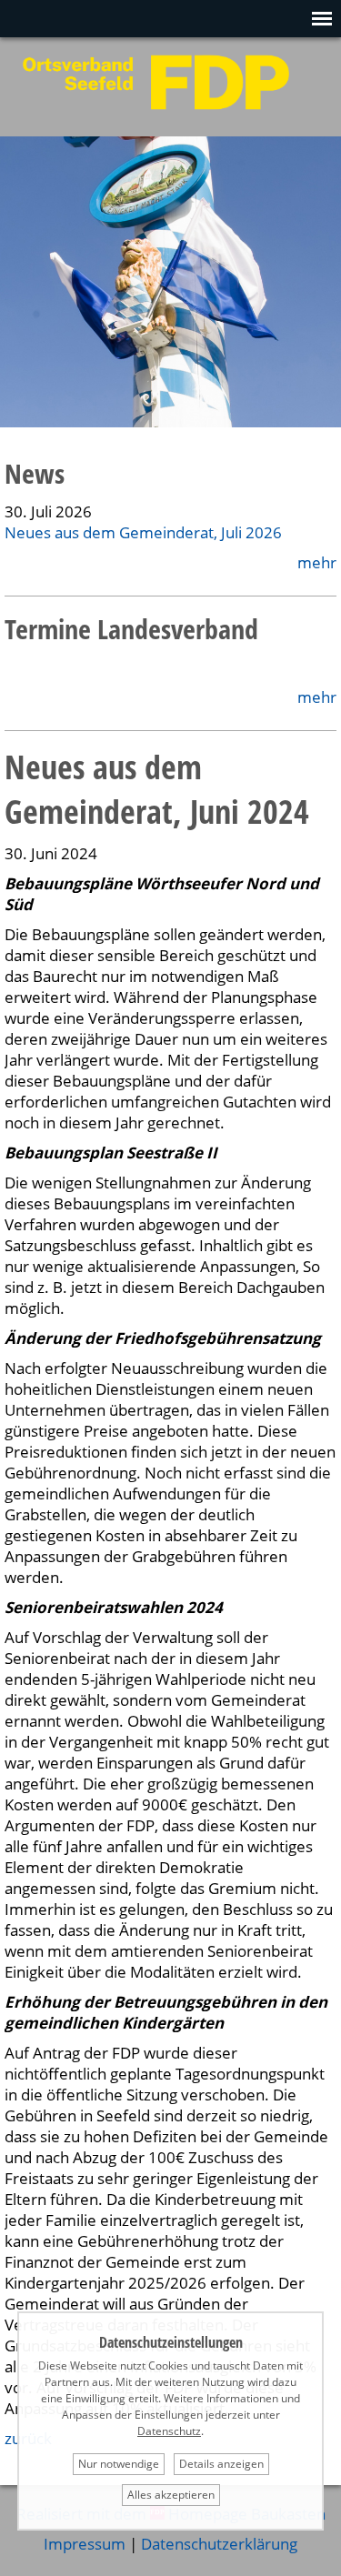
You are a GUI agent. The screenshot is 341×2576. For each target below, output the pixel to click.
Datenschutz (169, 2431)
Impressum (85, 2544)
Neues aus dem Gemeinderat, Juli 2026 (143, 532)
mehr (317, 562)
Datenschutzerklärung (219, 2544)
